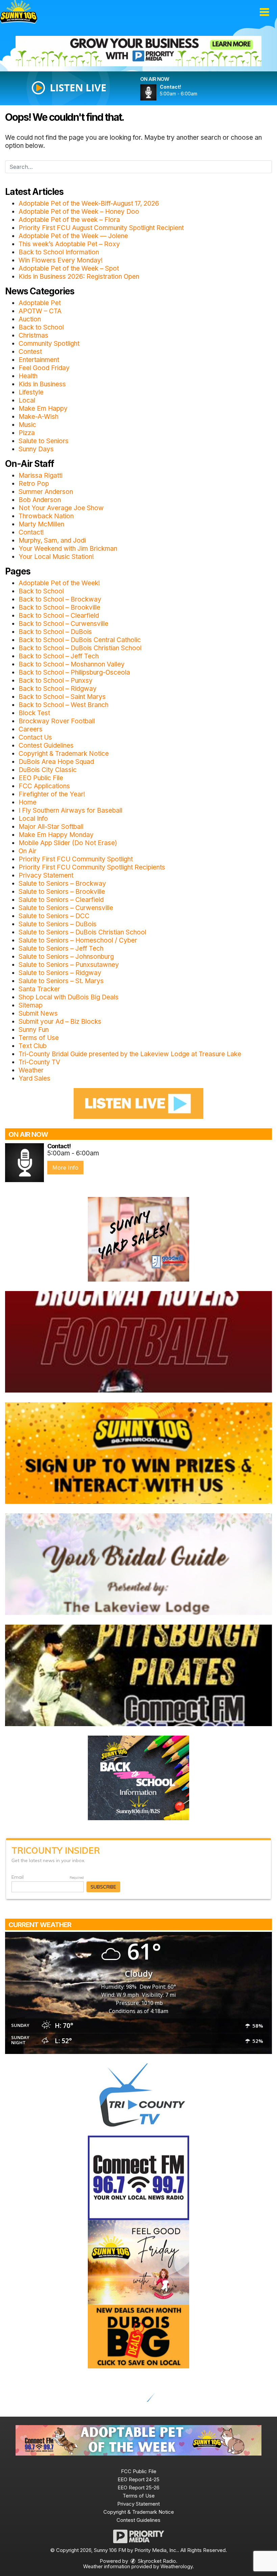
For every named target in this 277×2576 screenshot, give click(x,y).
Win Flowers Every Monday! (61, 260)
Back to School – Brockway (60, 599)
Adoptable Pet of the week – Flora (69, 220)
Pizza (27, 433)
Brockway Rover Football (57, 721)
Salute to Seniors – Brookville (62, 892)
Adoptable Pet (40, 303)
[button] (264, 12)
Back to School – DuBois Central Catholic (80, 640)
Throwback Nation (46, 516)
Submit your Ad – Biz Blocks (60, 1022)
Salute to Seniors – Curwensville (66, 908)
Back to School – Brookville (59, 607)
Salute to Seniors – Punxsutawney (69, 965)
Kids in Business (42, 384)
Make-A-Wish (39, 417)
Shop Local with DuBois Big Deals (69, 997)
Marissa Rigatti (41, 476)
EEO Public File (41, 778)
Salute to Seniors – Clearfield (61, 900)
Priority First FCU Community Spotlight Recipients (92, 867)
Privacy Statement (46, 875)
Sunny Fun (34, 1030)
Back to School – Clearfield (59, 616)
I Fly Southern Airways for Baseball (70, 810)
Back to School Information (59, 252)
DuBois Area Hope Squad (56, 762)
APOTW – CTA (40, 311)
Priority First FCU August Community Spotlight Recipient (101, 228)
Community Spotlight (49, 344)
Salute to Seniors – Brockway (62, 884)
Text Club (33, 1046)
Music (27, 425)
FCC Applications (44, 786)
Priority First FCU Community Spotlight (76, 859)
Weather (31, 1070)
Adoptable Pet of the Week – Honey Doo (79, 212)
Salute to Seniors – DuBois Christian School (82, 932)
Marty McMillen (41, 524)
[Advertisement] (138, 51)
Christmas (33, 335)
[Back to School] (138, 1777)
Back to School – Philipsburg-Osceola (74, 672)
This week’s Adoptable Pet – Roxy (69, 244)
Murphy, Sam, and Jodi (52, 540)
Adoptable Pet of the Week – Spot (69, 268)
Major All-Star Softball (51, 827)
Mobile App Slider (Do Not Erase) (68, 843)
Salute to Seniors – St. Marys (61, 981)
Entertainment (39, 360)
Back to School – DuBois (55, 632)
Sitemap (31, 1005)
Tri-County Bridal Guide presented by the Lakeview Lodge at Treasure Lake (130, 1054)
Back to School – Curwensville (64, 624)
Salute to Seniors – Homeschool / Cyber (78, 940)
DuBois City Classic (48, 770)
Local (27, 400)
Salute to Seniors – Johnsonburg (66, 957)
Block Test (34, 713)
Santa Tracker (39, 989)
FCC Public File (139, 2471)
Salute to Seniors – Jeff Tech (61, 948)
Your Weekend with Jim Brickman (68, 549)
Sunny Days (36, 449)
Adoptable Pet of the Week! (59, 583)
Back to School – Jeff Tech (59, 656)
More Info (65, 1168)
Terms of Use (39, 1038)
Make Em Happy (43, 409)
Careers (31, 729)
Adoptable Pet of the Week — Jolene (73, 236)
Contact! (31, 532)
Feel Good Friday (44, 368)
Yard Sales (34, 1078)
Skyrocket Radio (156, 2561)
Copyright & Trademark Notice (64, 754)
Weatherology (177, 2566)
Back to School (41, 327)
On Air (28, 851)
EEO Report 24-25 (138, 2479)
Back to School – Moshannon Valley (72, 664)
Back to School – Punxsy (56, 681)
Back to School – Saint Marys (62, 697)
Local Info (33, 819)
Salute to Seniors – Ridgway (60, 973)
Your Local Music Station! (56, 557)
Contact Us (35, 737)
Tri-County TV (39, 1062)
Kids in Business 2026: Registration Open (79, 277)
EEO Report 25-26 (138, 2488)
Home (28, 802)
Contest (30, 352)
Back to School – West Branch (64, 705)
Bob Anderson (40, 500)
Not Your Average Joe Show (61, 508)
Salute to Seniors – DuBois (58, 924)
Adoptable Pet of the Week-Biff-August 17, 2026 (89, 204)
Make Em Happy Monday (56, 835)
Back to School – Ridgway (58, 689)
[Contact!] (156, 92)
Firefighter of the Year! (52, 794)
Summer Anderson (46, 492)
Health (28, 376)
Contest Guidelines (46, 745)
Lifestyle (31, 392)
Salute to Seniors (44, 441)
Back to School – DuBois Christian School (80, 648)
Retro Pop (34, 484)
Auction (30, 319)
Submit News (38, 1013)
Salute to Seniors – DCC (54, 916)
